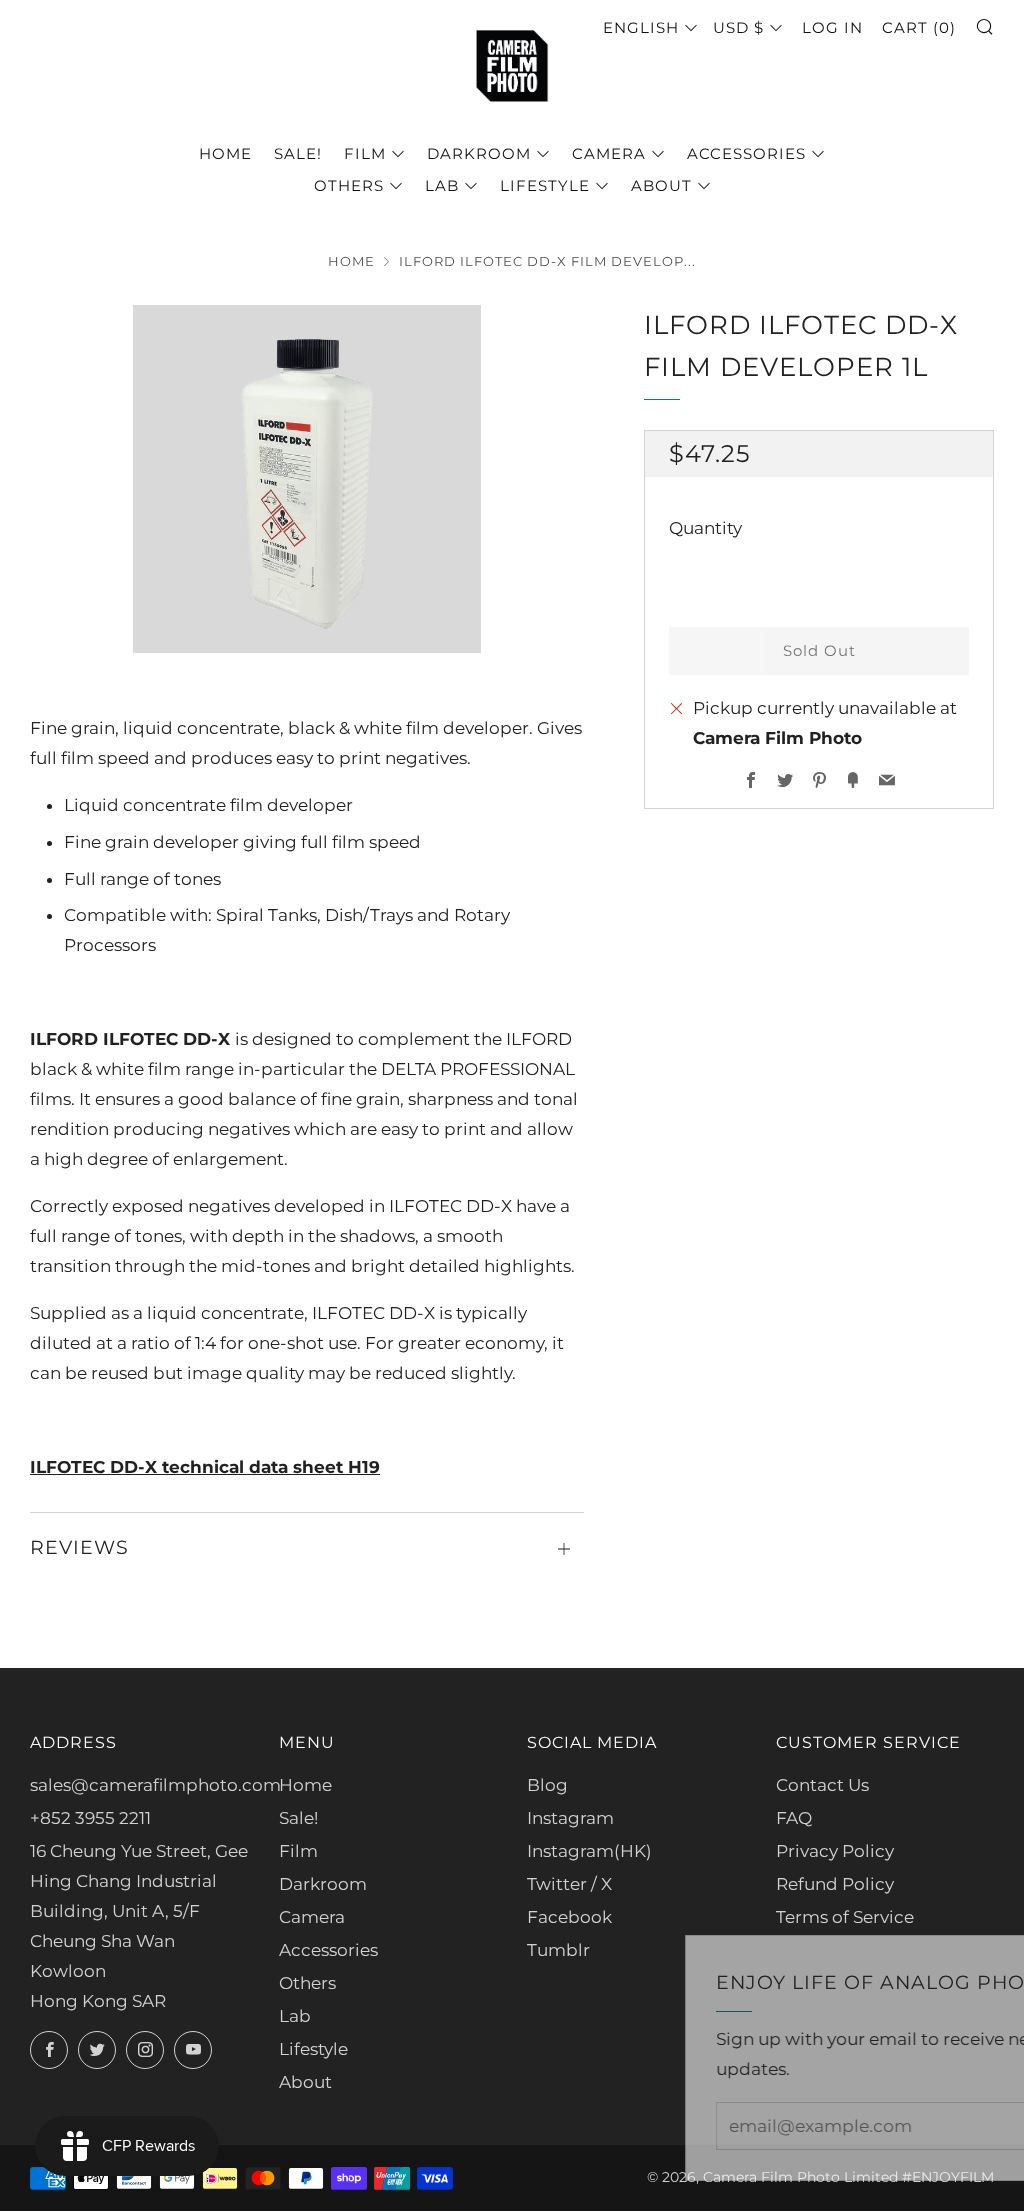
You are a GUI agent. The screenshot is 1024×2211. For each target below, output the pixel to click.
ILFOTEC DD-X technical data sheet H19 (205, 1467)
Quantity (705, 528)
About (661, 185)
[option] (307, 479)
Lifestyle (545, 185)
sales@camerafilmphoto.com (155, 1785)
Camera (609, 153)
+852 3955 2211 (90, 1818)
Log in (832, 27)
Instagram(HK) (589, 1851)
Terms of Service (845, 1917)
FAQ (794, 1818)
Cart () (919, 27)
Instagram (570, 1818)
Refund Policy (835, 1884)
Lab (442, 185)
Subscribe (861, 2125)
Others (349, 185)
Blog (547, 1785)
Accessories (746, 153)
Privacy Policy (835, 1851)
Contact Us (822, 1785)
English (641, 27)
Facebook (569, 1917)
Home (225, 153)
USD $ (738, 27)
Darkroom (479, 153)
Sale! (298, 153)
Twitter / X (569, 1884)
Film (365, 153)
